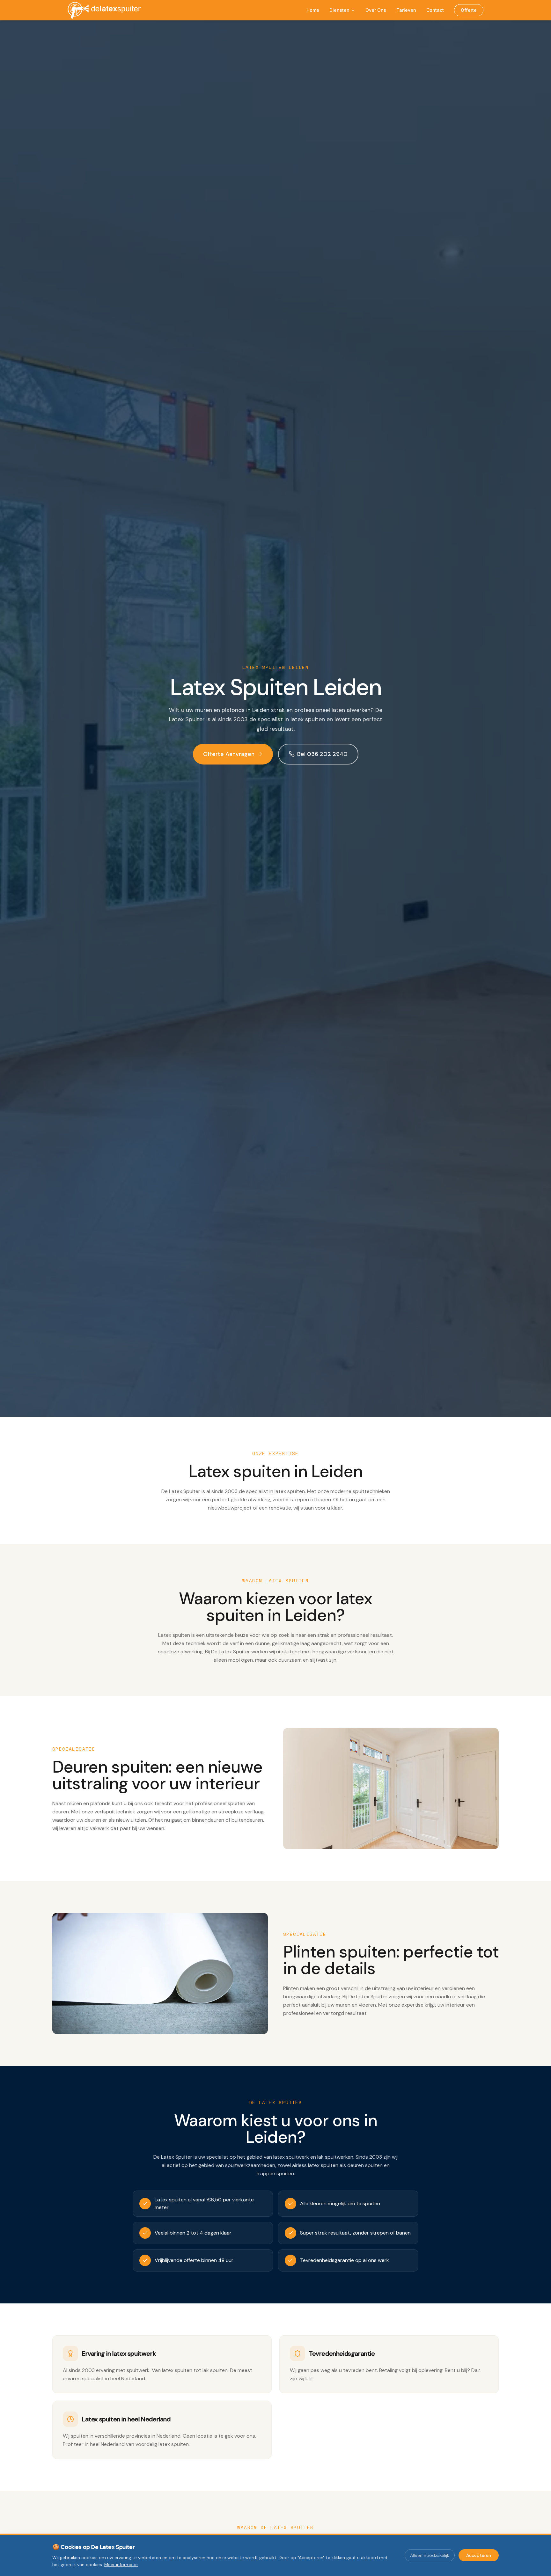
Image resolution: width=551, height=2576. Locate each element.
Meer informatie (121, 2565)
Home (313, 10)
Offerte (469, 10)
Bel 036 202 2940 (322, 754)
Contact (435, 10)
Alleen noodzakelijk (430, 2555)
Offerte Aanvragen (229, 754)
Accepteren (479, 2555)
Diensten (339, 10)
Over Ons (376, 10)
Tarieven (406, 10)
